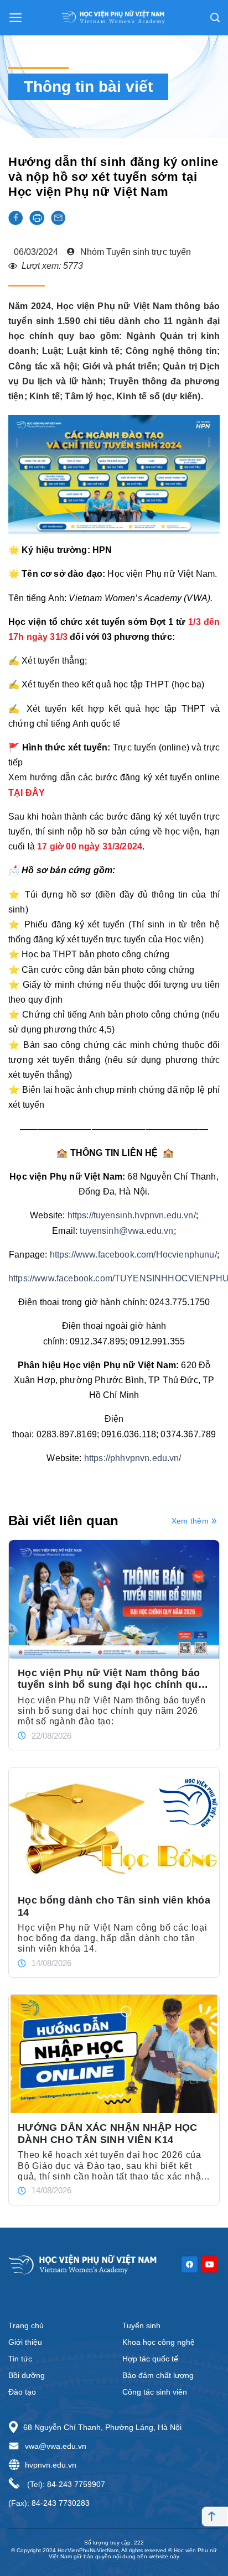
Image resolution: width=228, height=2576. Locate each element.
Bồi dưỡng (27, 2375)
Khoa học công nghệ (159, 2342)
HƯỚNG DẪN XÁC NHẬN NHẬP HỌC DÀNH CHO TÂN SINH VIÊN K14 (108, 2134)
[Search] (215, 18)
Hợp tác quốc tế (150, 2359)
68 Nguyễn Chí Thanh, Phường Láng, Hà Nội (102, 2427)
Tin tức (20, 2359)
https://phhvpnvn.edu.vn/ (133, 1458)
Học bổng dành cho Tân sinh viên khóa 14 (114, 1906)
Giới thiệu (25, 2342)
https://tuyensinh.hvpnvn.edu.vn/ (132, 1215)
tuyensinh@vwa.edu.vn (126, 1231)
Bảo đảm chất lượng (158, 2375)
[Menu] (16, 18)
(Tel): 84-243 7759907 (65, 2484)
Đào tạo (22, 2392)
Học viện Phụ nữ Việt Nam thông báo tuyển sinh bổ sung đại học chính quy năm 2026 (111, 1679)
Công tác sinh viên (155, 2392)
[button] (15, 218)
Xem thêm (190, 1521)
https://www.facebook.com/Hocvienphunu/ (133, 1255)
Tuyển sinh (141, 2325)
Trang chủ (26, 2325)
